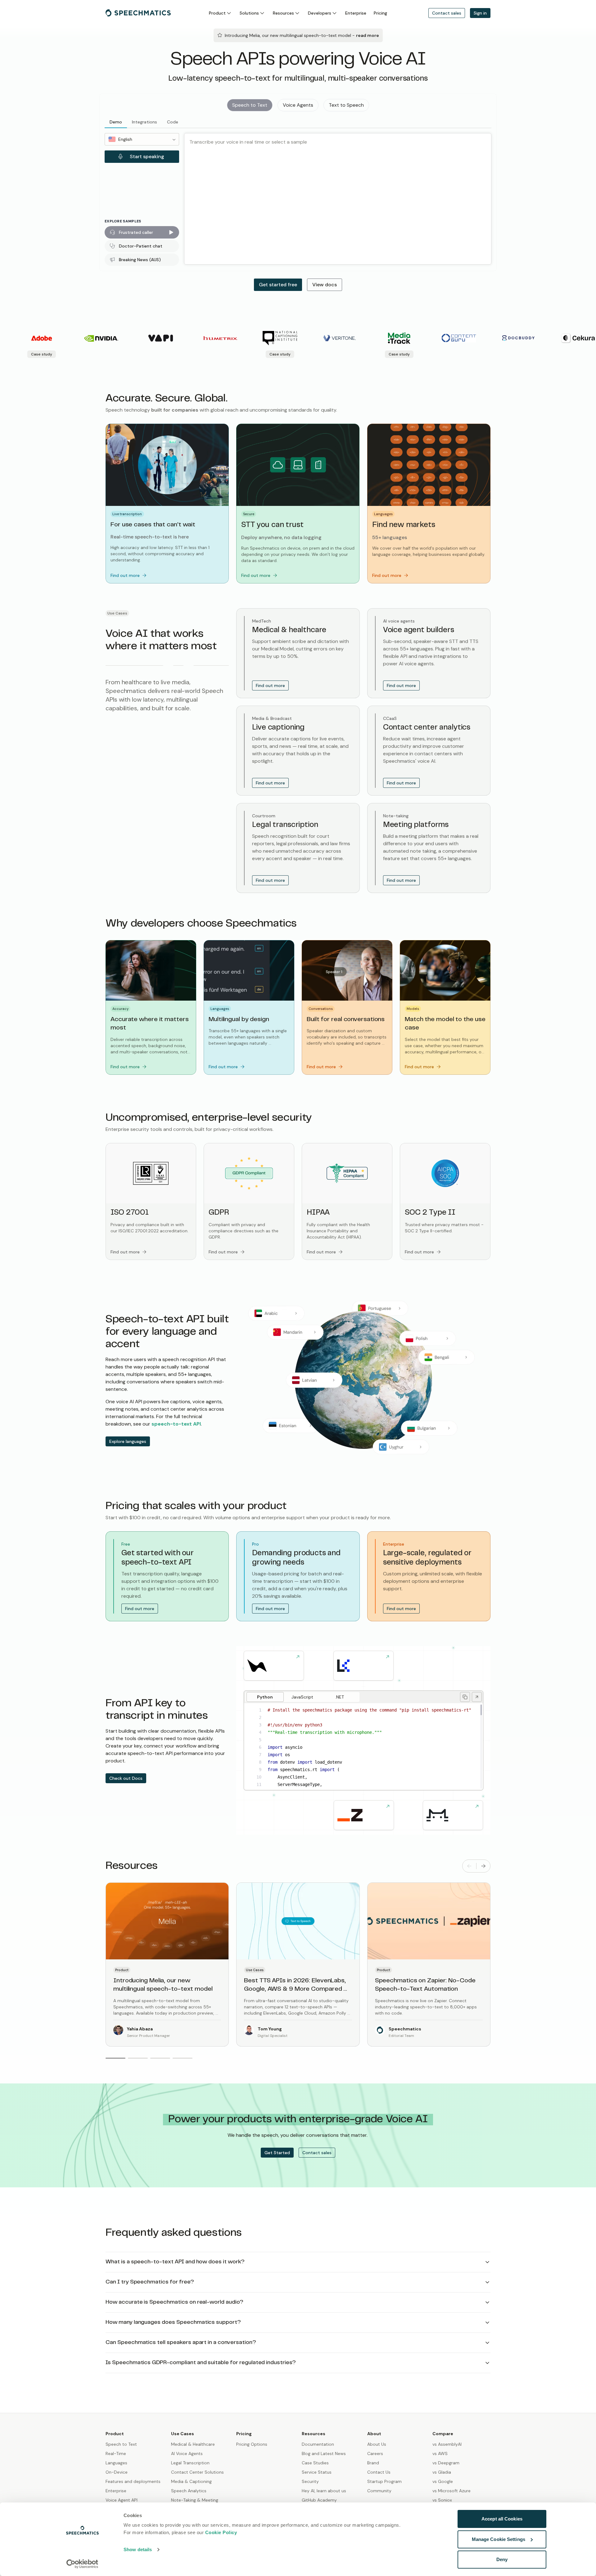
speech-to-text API (176, 1424)
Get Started (277, 2153)
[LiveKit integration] (363, 1666)
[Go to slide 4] (183, 2058)
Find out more (270, 685)
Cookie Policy (221, 2532)
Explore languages (128, 1441)
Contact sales (447, 13)
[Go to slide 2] (138, 2058)
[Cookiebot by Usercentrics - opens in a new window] (82, 2564)
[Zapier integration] (364, 1815)
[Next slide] (483, 1866)
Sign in (480, 13)
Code (173, 122)
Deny (502, 2559)
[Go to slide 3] (160, 2058)
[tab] (265, 1697)
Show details (138, 2549)
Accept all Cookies (502, 2519)
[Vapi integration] (274, 1666)
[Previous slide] (469, 1866)
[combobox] (142, 139)
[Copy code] (465, 1697)
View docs (325, 285)
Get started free (278, 285)
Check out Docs (126, 1778)
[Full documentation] (477, 1697)
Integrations (144, 122)
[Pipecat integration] (453, 1815)
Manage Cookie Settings (499, 2539)
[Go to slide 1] (115, 2058)
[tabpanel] (362, 1747)
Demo (116, 122)
